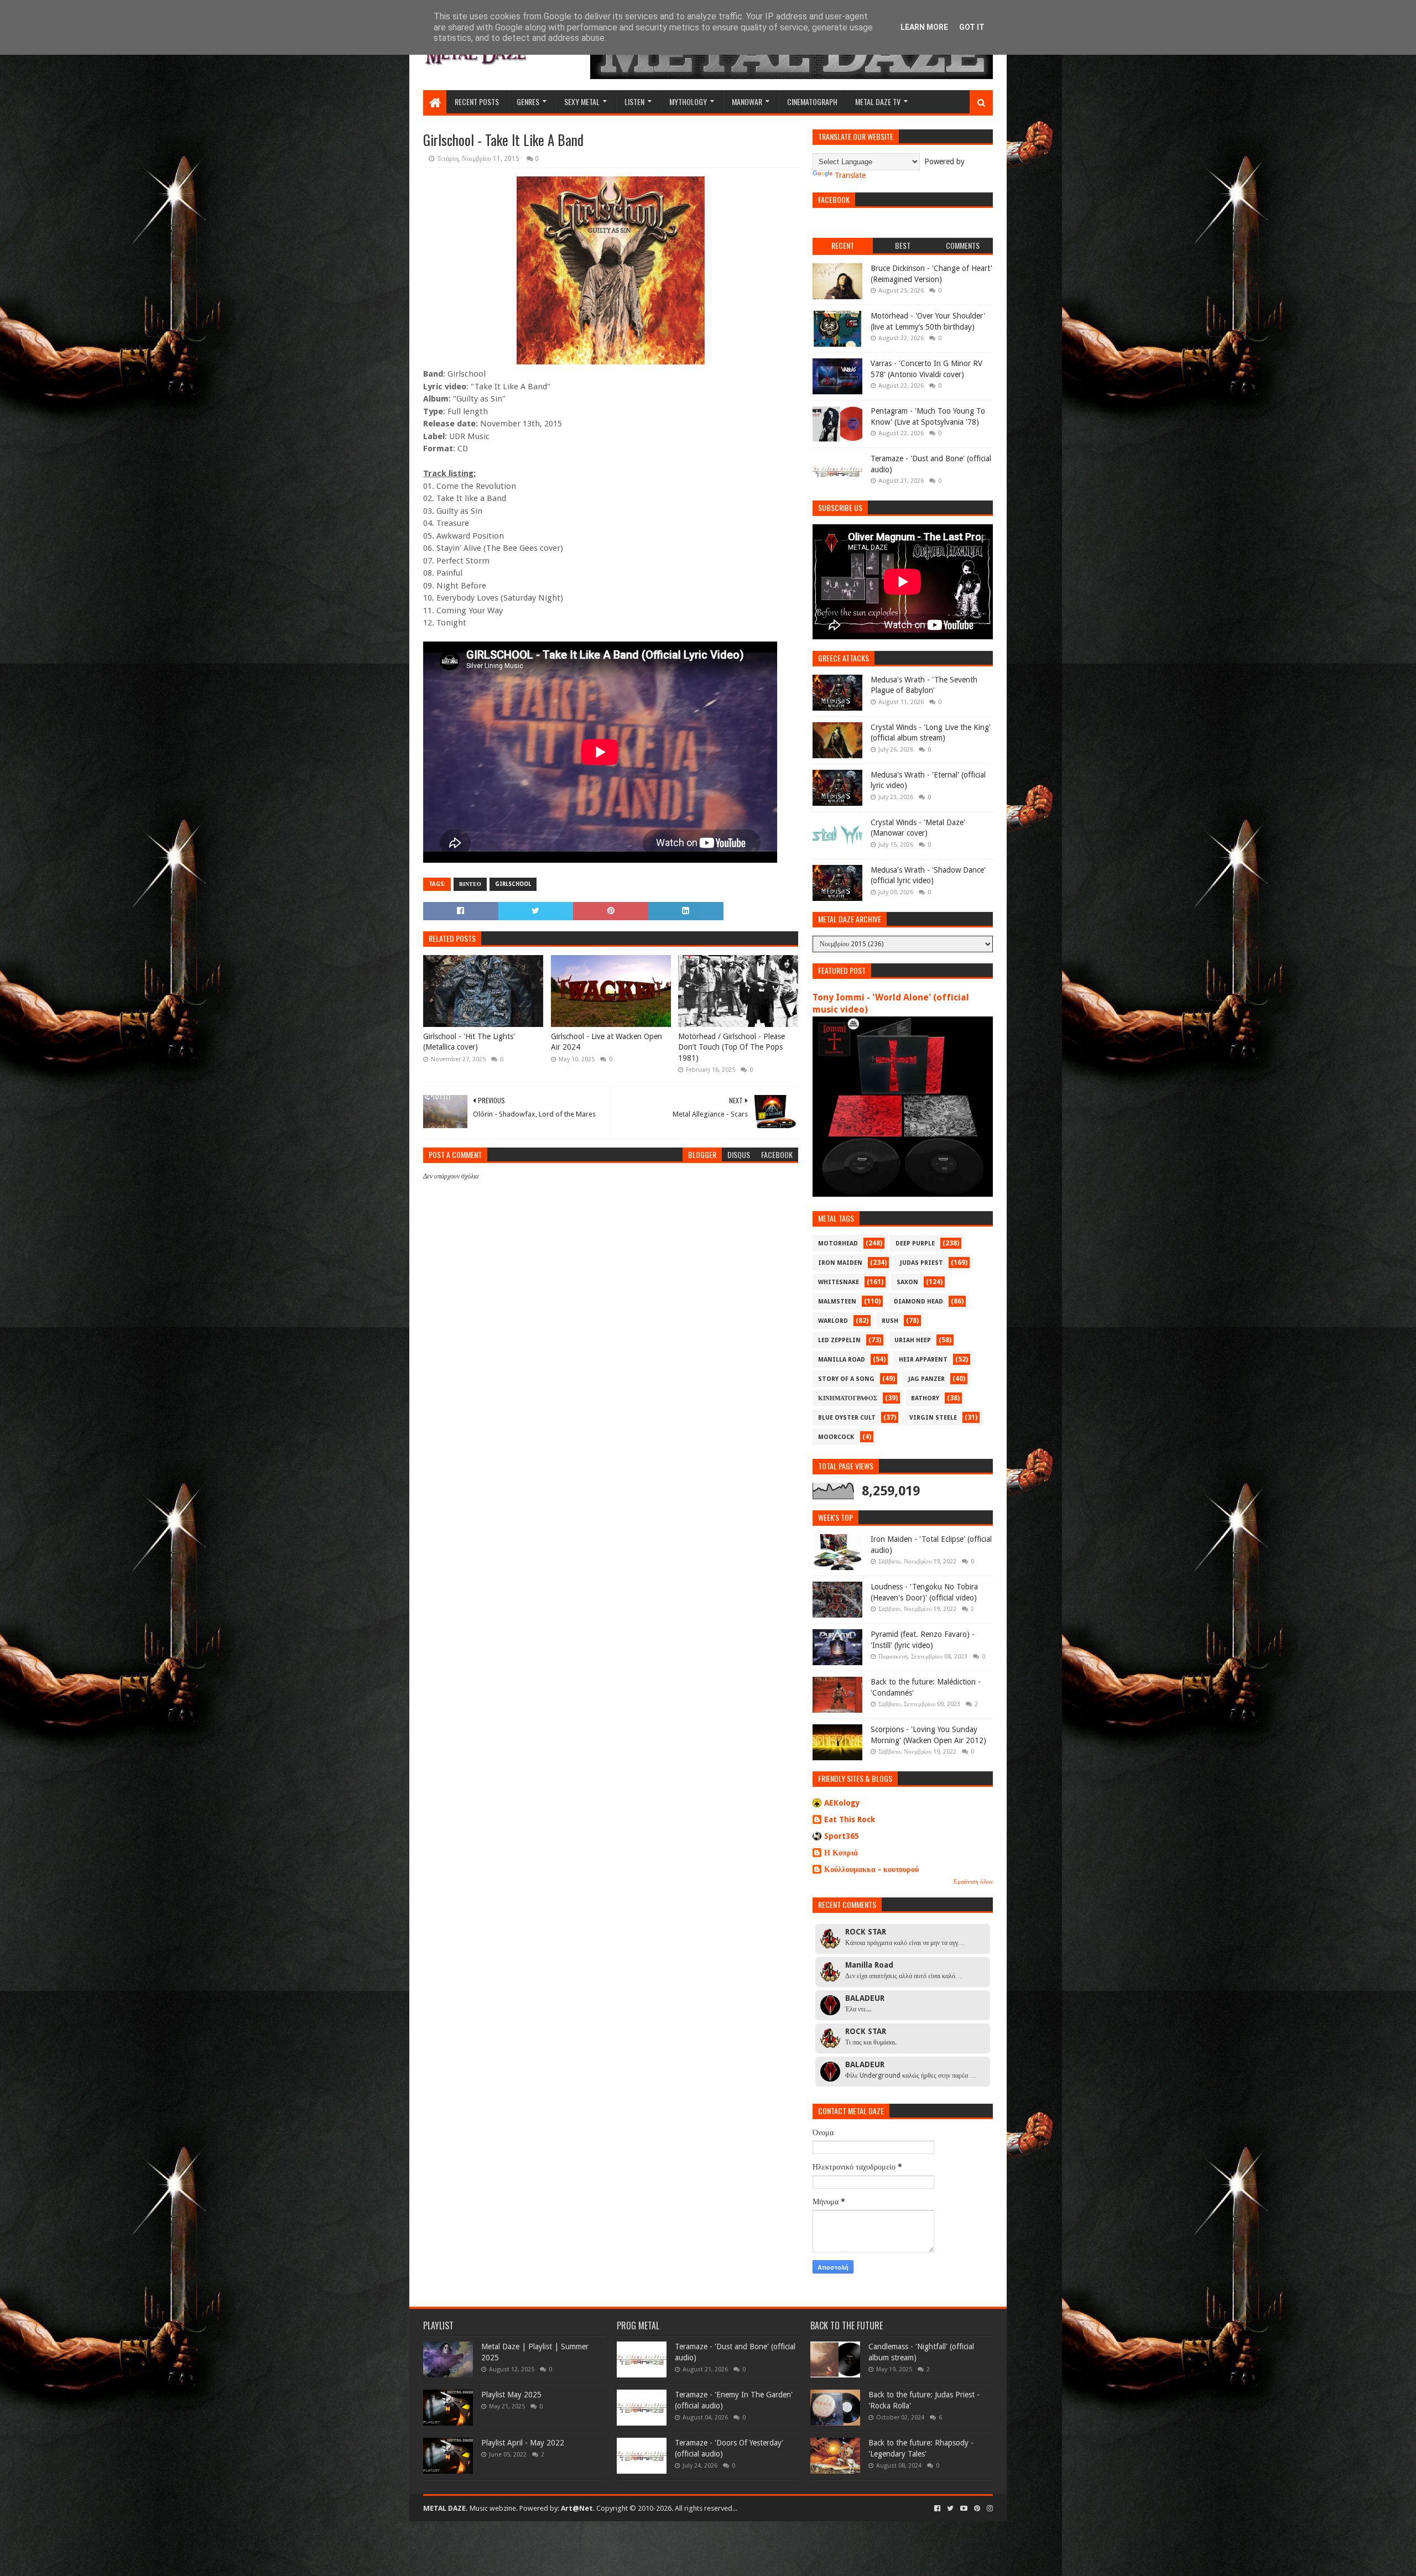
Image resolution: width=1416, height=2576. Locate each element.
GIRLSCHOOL (513, 884)
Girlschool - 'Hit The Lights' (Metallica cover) (469, 1042)
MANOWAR (747, 101)
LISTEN (634, 101)
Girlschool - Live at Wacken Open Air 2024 (607, 1042)
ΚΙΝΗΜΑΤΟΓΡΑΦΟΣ (848, 1398)
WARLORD (833, 1321)
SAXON (907, 1282)
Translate (850, 175)
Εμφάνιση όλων (973, 1882)
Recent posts (477, 101)
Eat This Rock (850, 1819)
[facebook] (937, 2509)
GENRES (528, 101)
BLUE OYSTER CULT (847, 1418)
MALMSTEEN (837, 1302)
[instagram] (989, 2509)
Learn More (924, 27)
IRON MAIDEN (840, 1263)
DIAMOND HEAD (918, 1302)
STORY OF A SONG (846, 1379)
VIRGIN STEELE (933, 1418)
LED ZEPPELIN (839, 1340)
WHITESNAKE (839, 1282)
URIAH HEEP (913, 1340)
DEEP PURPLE (915, 1243)
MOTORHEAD (838, 1243)
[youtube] (964, 2509)
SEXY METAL (582, 101)
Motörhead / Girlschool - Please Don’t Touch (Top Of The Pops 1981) (732, 1047)
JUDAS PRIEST (922, 1263)
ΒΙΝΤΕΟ (470, 884)
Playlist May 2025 (511, 2395)
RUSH (890, 1321)
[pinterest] (977, 2509)
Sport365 (842, 1836)
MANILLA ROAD (842, 1360)
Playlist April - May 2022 (523, 2443)
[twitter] (950, 2509)
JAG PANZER (926, 1379)
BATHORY (925, 1398)
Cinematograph (812, 101)
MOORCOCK (836, 1437)
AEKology (842, 1803)
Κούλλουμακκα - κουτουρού (871, 1869)
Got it (972, 27)
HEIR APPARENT (923, 1360)
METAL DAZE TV (878, 101)
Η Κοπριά (841, 1853)
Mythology (688, 101)
